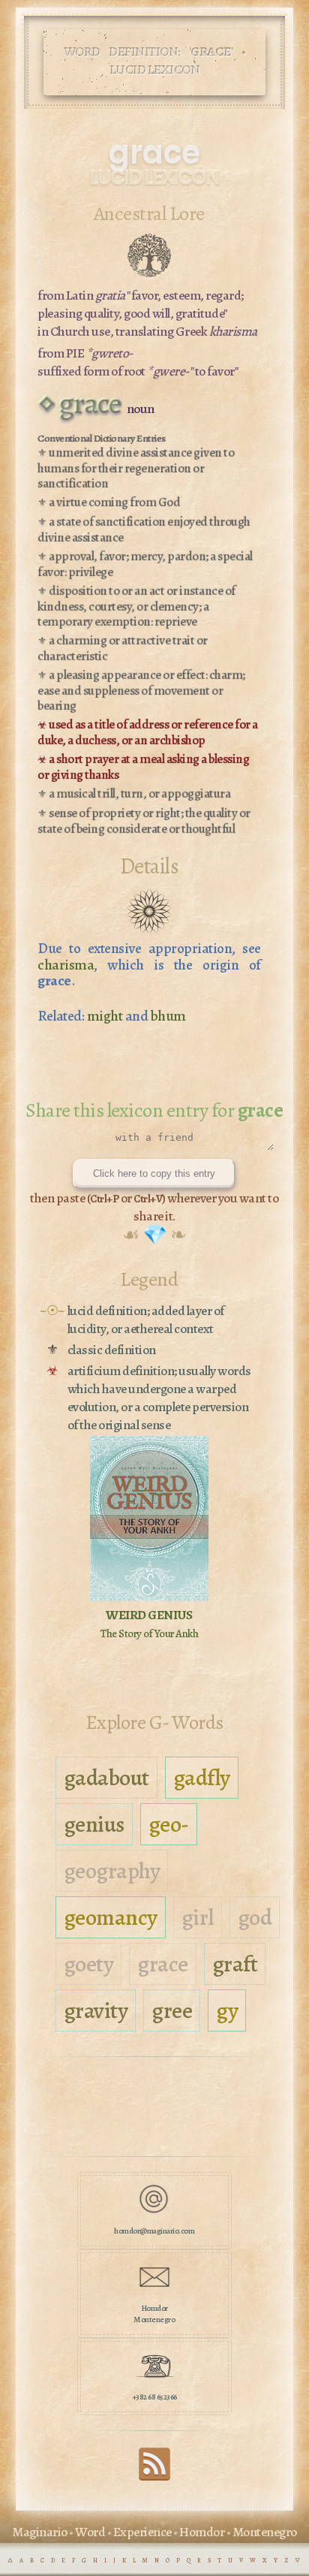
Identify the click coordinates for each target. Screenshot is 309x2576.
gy (227, 2010)
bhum (168, 1016)
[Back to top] (154, 2478)
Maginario (40, 2532)
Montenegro (265, 2532)
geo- (169, 1824)
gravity (96, 2010)
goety (89, 1964)
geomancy (111, 1917)
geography (112, 1871)
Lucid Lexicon (154, 178)
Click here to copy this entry (154, 1173)
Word (90, 2532)
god (255, 1917)
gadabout (106, 1778)
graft (235, 1964)
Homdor (202, 2532)
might (105, 1016)
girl (198, 1917)
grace (163, 1964)
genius (94, 1824)
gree (172, 2010)
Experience (142, 2532)
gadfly (202, 1778)
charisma (66, 965)
